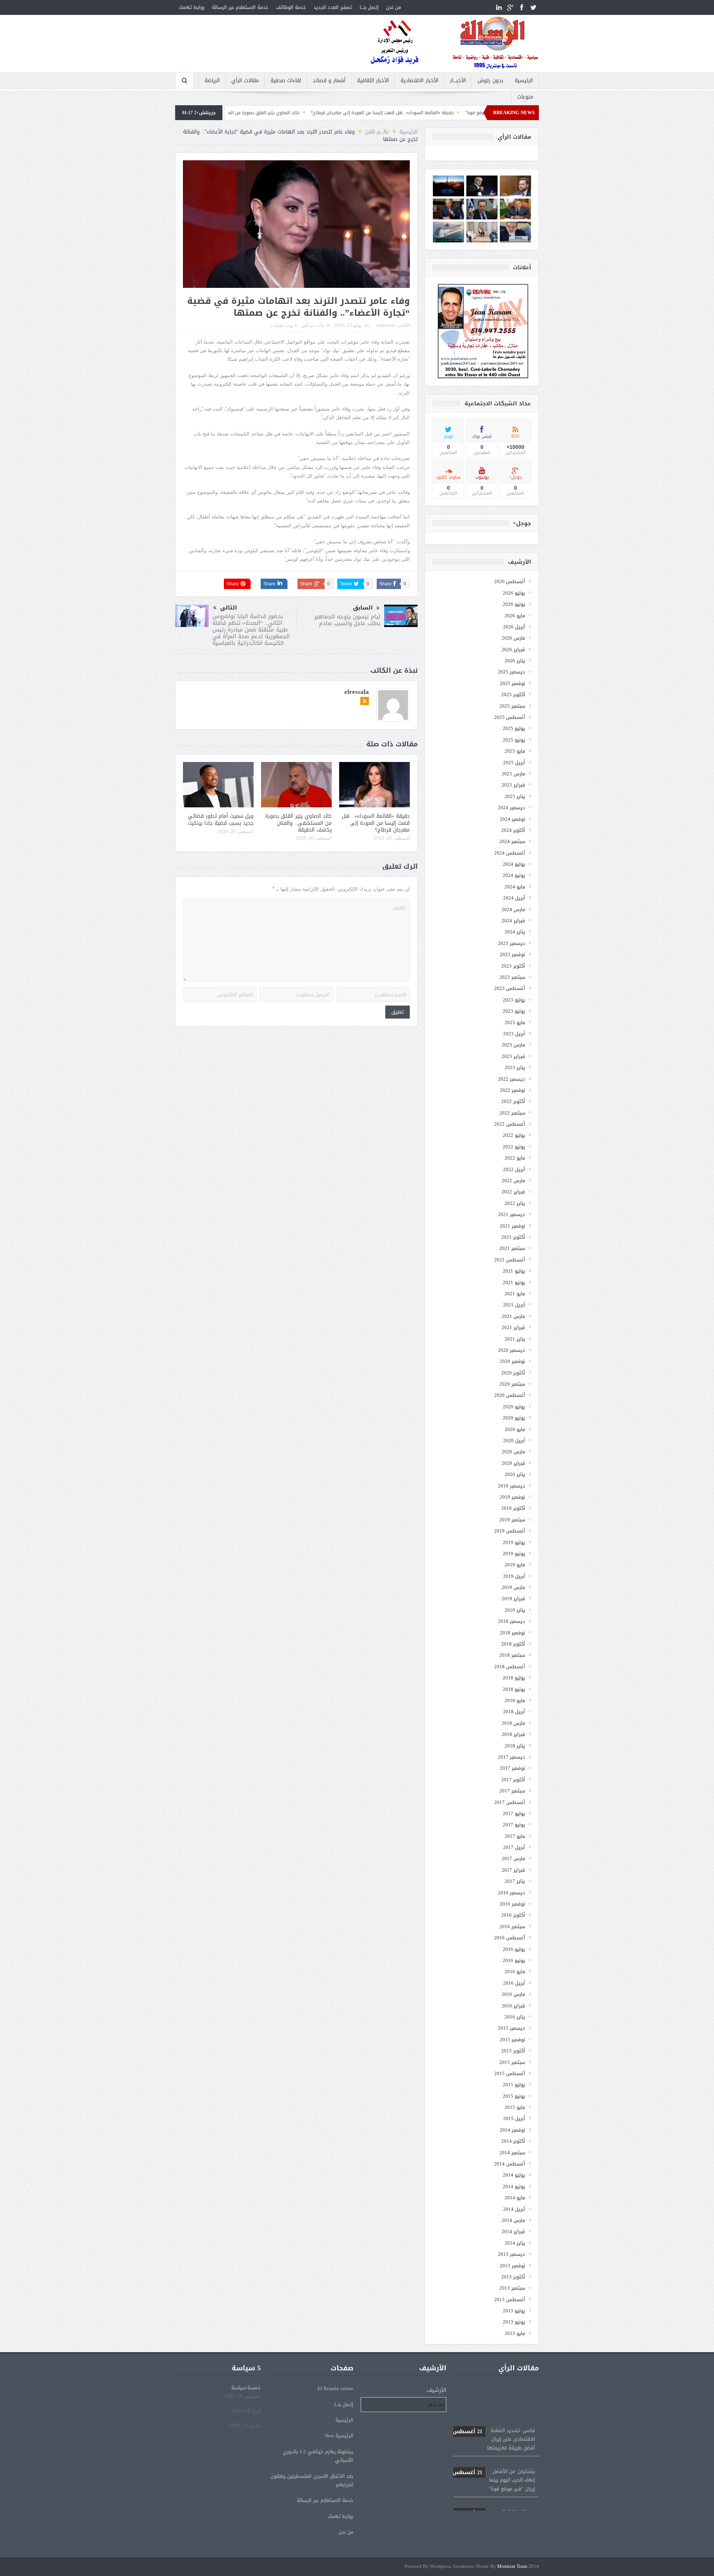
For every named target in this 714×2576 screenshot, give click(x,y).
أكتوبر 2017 (513, 1780)
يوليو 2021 (514, 1271)
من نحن (393, 7)
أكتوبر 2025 (513, 694)
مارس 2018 (513, 1723)
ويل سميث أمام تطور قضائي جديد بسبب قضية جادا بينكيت (221, 819)
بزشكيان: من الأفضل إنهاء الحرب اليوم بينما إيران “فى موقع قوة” (494, 2438)
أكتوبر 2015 (513, 2051)
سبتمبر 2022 (512, 1113)
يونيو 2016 (514, 1960)
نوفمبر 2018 (512, 1633)
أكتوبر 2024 (513, 830)
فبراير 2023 (513, 1056)
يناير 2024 (515, 932)
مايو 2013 (515, 2333)
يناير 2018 (515, 1746)
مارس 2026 (513, 638)
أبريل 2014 (514, 2209)
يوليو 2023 (514, 1000)
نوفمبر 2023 (512, 954)
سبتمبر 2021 (512, 1248)
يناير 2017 (515, 1881)
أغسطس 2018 (510, 1667)
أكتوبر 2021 (513, 1237)
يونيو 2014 (514, 2186)
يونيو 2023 (514, 1011)
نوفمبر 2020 (512, 1361)
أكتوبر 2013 (513, 2277)
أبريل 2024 (514, 898)
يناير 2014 (515, 2243)
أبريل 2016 (514, 1983)
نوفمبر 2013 (512, 2266)
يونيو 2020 (514, 1418)
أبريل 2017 (514, 1847)
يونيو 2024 (514, 875)
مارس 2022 (513, 1181)
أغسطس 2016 (510, 1938)
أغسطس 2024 (510, 853)
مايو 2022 (515, 1158)
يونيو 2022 (514, 1147)
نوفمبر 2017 (512, 1768)
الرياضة (212, 81)
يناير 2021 (515, 1339)
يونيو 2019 (514, 1554)
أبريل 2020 (514, 1440)
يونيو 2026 (514, 604)
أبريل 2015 (514, 2118)
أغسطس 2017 (510, 1802)
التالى (229, 608)
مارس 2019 (513, 1587)
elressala (386, 325)
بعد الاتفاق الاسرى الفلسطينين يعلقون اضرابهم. (312, 2480)
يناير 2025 (515, 796)
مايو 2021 (515, 1294)
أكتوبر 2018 (513, 1644)
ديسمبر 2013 (512, 2254)
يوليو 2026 (514, 593)
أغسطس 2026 (510, 581)
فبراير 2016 (513, 2006)
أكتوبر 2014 (513, 2141)
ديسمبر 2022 (512, 1079)
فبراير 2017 (513, 1870)
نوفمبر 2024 (512, 819)
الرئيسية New (339, 2436)
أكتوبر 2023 (513, 966)
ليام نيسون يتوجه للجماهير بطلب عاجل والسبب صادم (347, 620)
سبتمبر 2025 (512, 706)
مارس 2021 (513, 1316)
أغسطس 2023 (510, 988)
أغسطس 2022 (510, 1124)
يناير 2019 (515, 1610)
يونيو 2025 (514, 740)
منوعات (525, 97)
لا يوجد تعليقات (284, 325)
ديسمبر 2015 (512, 2028)
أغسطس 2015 (510, 2073)
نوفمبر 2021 (512, 1226)
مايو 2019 (515, 1565)
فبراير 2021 (513, 1327)
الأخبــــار (458, 81)
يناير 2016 (515, 2017)
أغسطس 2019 (510, 1531)
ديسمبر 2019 (512, 1486)
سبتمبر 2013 (512, 2288)
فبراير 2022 (513, 1192)
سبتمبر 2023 (512, 977)
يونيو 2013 (514, 2322)
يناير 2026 (515, 661)
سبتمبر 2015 (512, 2062)
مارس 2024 (513, 909)
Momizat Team (512, 2567)
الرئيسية (524, 81)
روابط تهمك (192, 7)
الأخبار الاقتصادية (419, 81)
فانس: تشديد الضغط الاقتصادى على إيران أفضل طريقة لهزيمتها (494, 2397)
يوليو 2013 (514, 2311)
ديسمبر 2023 (512, 943)
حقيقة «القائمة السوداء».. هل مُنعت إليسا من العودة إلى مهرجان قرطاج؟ (485, 113)
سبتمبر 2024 (512, 841)
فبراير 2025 (513, 785)
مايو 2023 (515, 1022)
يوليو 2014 (514, 2175)
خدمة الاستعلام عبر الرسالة (240, 7)
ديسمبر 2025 (512, 672)
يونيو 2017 (514, 1825)
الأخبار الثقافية (373, 81)
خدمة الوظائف (291, 7)
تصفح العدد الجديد (333, 7)
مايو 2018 (515, 1700)
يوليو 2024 (514, 864)
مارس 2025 (513, 774)
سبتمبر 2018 (512, 1655)
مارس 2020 (513, 1452)
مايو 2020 (515, 1429)
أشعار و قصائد (329, 81)
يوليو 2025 (514, 728)
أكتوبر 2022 (513, 1101)
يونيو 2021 (514, 1282)
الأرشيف (436, 2390)
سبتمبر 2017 (512, 1791)
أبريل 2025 (514, 763)
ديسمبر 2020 (512, 1350)
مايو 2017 (515, 1836)
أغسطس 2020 (510, 1395)
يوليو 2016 (514, 1949)
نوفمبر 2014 (512, 2130)
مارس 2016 (513, 1994)
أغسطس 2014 (510, 2164)
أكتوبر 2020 (513, 1373)
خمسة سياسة (246, 2388)
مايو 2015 (515, 2107)
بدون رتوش (490, 81)
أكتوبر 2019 (513, 1508)
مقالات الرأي (245, 81)
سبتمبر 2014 (512, 2153)
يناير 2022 (515, 1203)
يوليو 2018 (514, 1678)
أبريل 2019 (514, 1576)
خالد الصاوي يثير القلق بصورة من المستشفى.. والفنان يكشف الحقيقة (334, 113)
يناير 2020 (515, 1474)
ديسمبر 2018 (512, 1621)
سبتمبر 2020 (512, 1384)
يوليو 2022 (514, 1135)
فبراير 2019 (513, 1599)
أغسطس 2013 (510, 2300)
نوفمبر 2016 (512, 1904)
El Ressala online (335, 2388)
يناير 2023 (515, 1067)
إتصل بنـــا (369, 7)
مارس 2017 (513, 1858)
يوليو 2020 (514, 1407)
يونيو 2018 (514, 1689)
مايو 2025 (515, 751)
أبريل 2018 (514, 1712)
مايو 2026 (515, 616)
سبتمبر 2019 (512, 1520)
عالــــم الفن (313, 325)
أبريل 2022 (514, 1169)
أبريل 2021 (514, 1305)
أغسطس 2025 (510, 717)
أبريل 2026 (514, 627)
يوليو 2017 (514, 1813)
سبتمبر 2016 (512, 1927)
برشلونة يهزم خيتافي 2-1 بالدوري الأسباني (318, 2456)
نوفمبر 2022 (512, 1090)
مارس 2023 (513, 1045)
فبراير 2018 (513, 1734)
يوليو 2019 (514, 1542)
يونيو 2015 (514, 2096)
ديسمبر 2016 (512, 1893)
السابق (363, 608)
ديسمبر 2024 (512, 808)
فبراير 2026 (513, 649)
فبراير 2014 (513, 2231)
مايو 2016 (515, 1972)
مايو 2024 (515, 887)
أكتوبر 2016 (513, 1915)
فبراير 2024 (513, 921)
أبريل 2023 (514, 1034)
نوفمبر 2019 (512, 1497)
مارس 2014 (513, 2220)
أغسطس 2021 (510, 1260)
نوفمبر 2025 (512, 683)
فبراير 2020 (513, 1463)
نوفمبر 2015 (512, 2040)
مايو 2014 (515, 2198)
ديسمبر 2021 (512, 1214)
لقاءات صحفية (286, 81)
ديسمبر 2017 (512, 1757)
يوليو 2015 (514, 2085)
